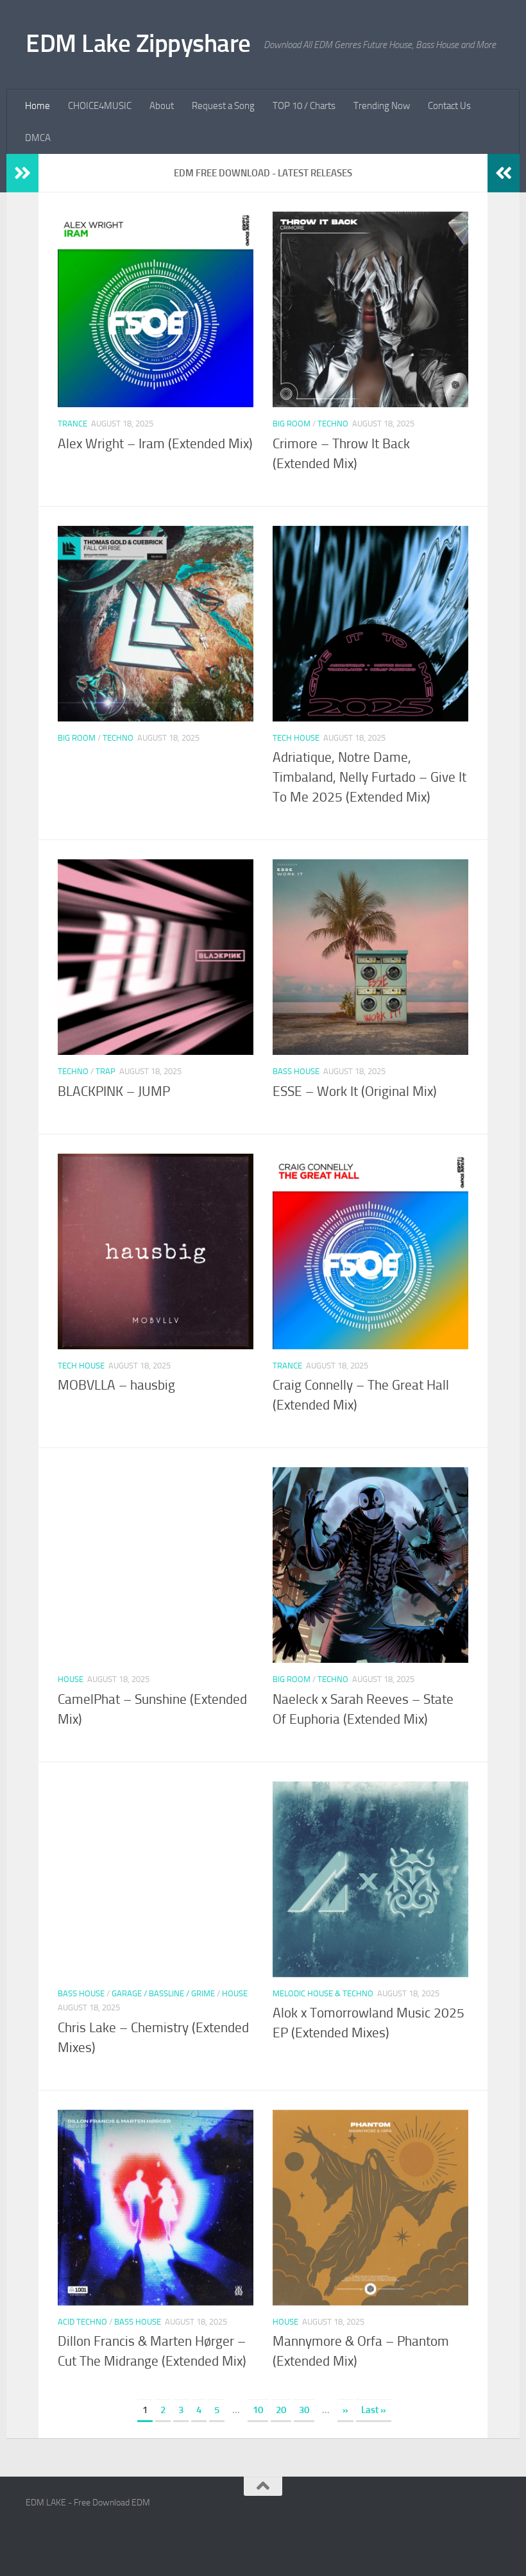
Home (38, 106)
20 (281, 2410)
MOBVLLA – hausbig (116, 1385)
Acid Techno (82, 2322)
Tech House (296, 738)
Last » (374, 2410)
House (71, 1679)
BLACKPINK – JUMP (114, 1091)
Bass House (296, 1071)
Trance (72, 424)
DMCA (38, 138)
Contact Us (449, 106)
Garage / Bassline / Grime (163, 1993)
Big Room (292, 424)
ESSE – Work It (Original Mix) (355, 1091)
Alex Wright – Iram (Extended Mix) (155, 444)
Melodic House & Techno (323, 1993)
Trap (106, 1071)
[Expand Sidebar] (22, 173)
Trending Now (382, 106)
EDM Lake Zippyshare (138, 43)
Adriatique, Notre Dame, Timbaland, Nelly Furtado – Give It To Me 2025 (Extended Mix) (369, 777)
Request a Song (223, 106)
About (162, 106)
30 (304, 2410)
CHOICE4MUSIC (100, 106)
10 (258, 2410)
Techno (333, 424)
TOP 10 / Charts (304, 106)
